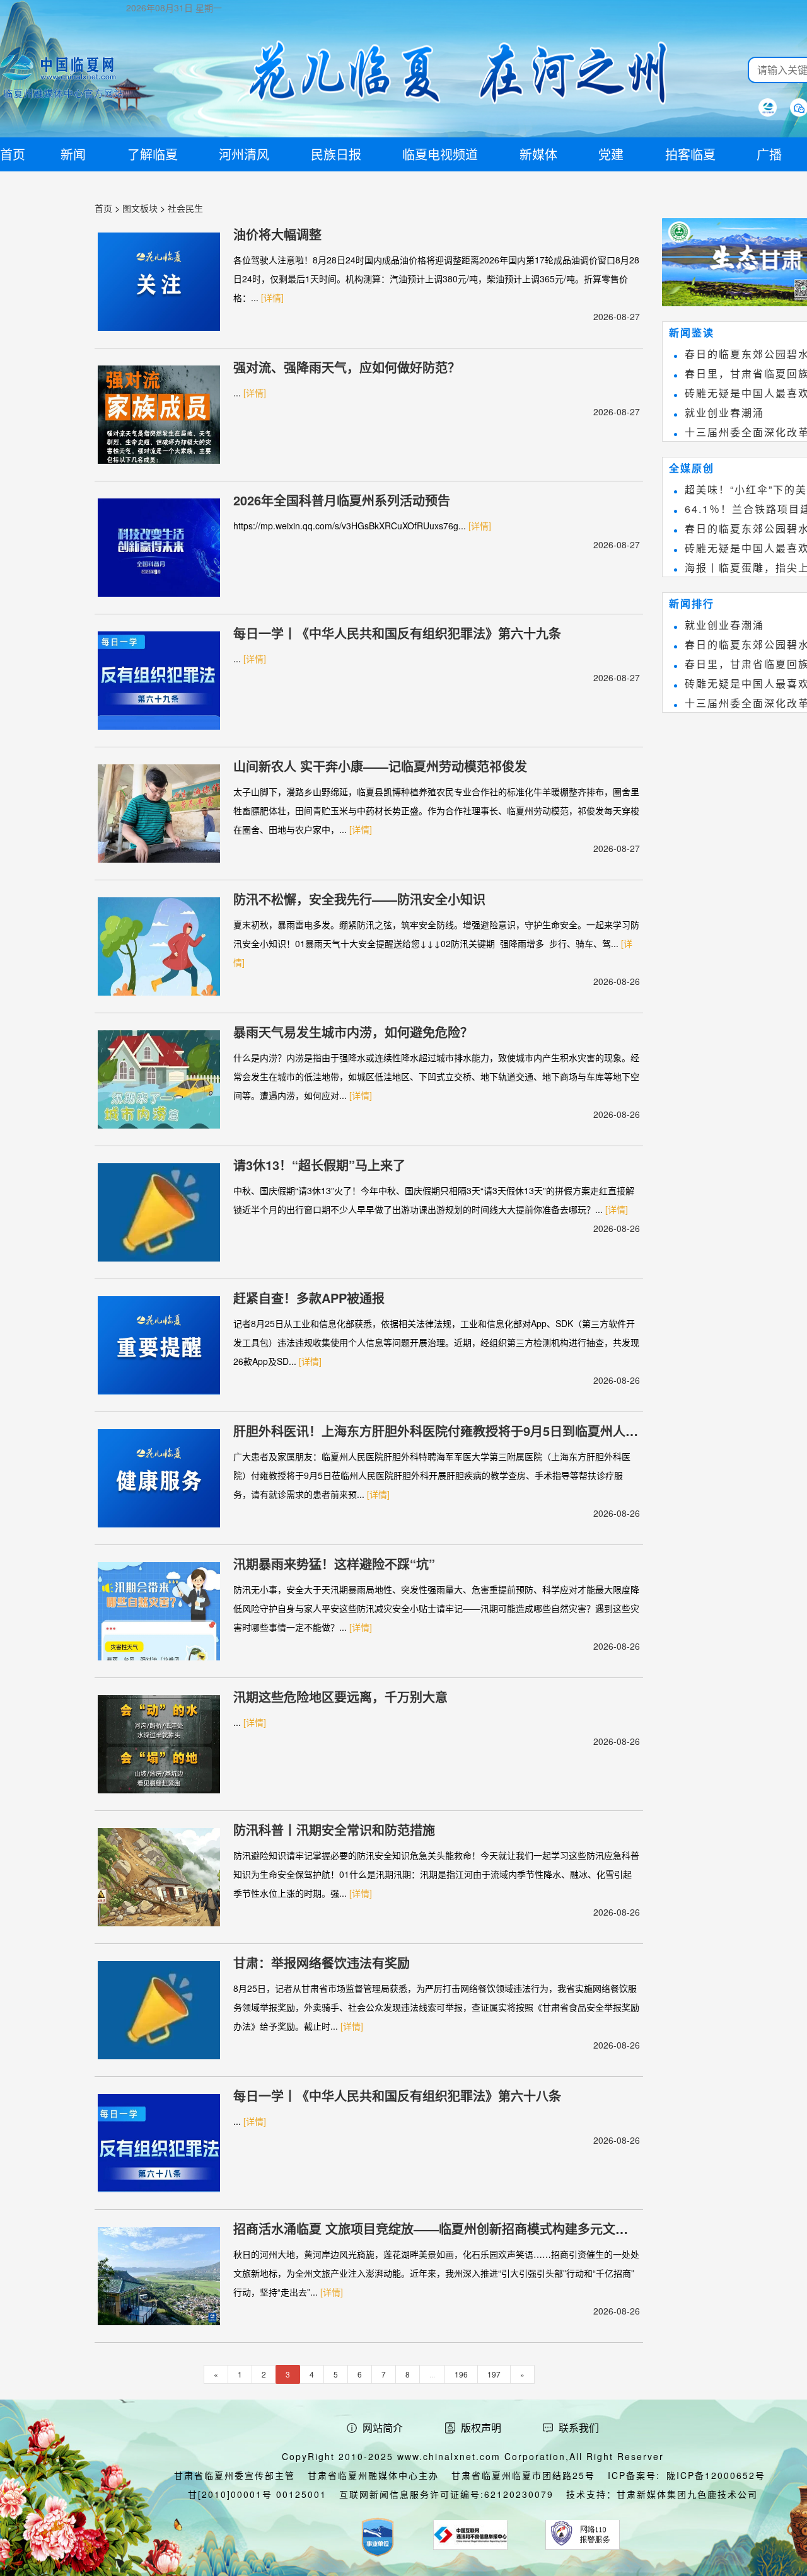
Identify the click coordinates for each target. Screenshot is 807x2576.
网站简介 (383, 2428)
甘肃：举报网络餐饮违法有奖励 (322, 1963)
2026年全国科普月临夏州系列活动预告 (342, 500)
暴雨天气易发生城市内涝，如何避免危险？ (353, 1032)
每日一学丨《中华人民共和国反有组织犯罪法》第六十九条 (397, 633)
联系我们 (579, 2428)
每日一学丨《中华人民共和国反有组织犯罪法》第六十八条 (397, 2096)
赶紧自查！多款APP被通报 (309, 1298)
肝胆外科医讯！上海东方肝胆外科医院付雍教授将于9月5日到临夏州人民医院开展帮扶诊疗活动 (436, 1431)
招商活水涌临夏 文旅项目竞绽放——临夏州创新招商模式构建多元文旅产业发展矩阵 (431, 2229)
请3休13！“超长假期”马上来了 (319, 1165)
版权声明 (481, 2428)
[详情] (272, 297)
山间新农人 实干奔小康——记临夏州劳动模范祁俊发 (380, 766)
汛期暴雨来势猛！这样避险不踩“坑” (334, 1564)
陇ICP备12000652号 (716, 2475)
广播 (769, 154)
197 (494, 2374)
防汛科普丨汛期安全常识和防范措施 (334, 1830)
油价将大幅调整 (277, 234)
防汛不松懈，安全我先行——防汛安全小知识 (359, 899)
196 (461, 2374)
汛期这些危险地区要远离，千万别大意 (340, 1697)
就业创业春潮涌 (724, 412)
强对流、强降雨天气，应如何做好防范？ (347, 367)
